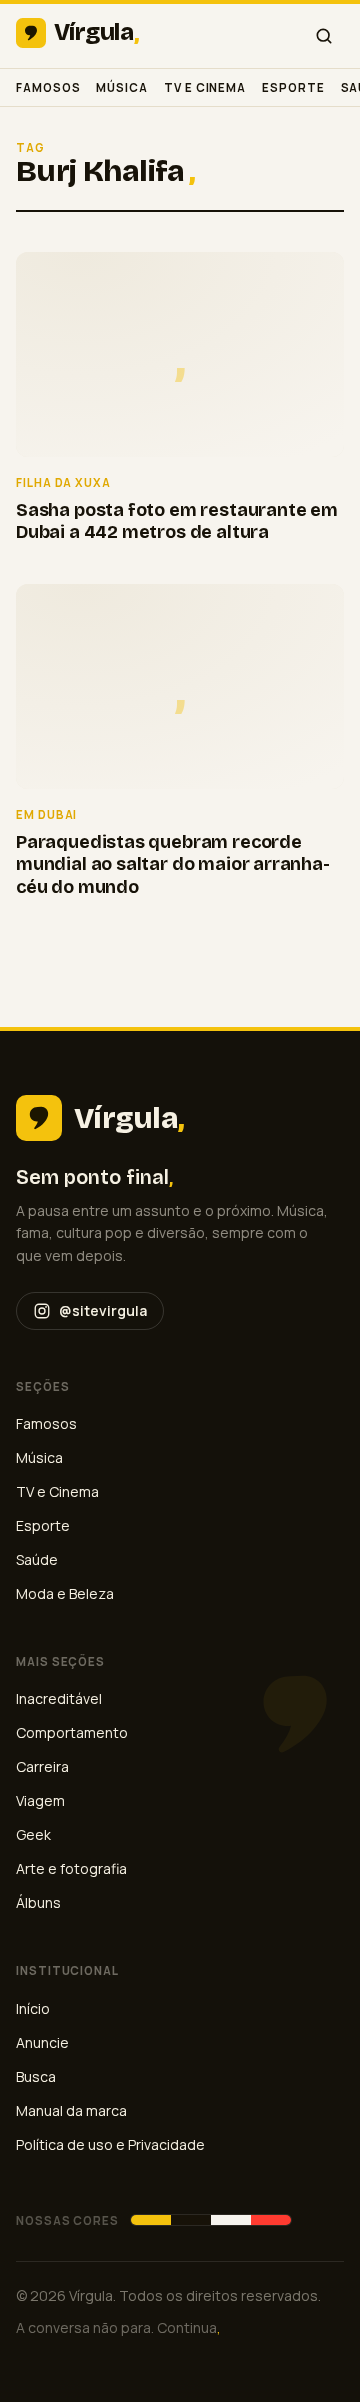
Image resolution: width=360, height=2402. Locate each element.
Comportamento (72, 1732)
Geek (33, 1834)
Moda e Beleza (65, 1593)
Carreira (42, 1766)
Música (122, 87)
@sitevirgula (103, 1310)
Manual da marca (71, 2110)
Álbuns (38, 1902)
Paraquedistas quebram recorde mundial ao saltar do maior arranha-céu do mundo (173, 864)
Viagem (40, 1800)
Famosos (48, 87)
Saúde (37, 1559)
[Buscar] (324, 36)
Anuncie (42, 2042)
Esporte (293, 87)
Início (33, 2008)
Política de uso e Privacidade (110, 2144)
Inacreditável (59, 1698)
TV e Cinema (205, 87)
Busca (36, 2076)
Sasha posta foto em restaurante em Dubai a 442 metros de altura (177, 521)
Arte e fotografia (71, 1868)
